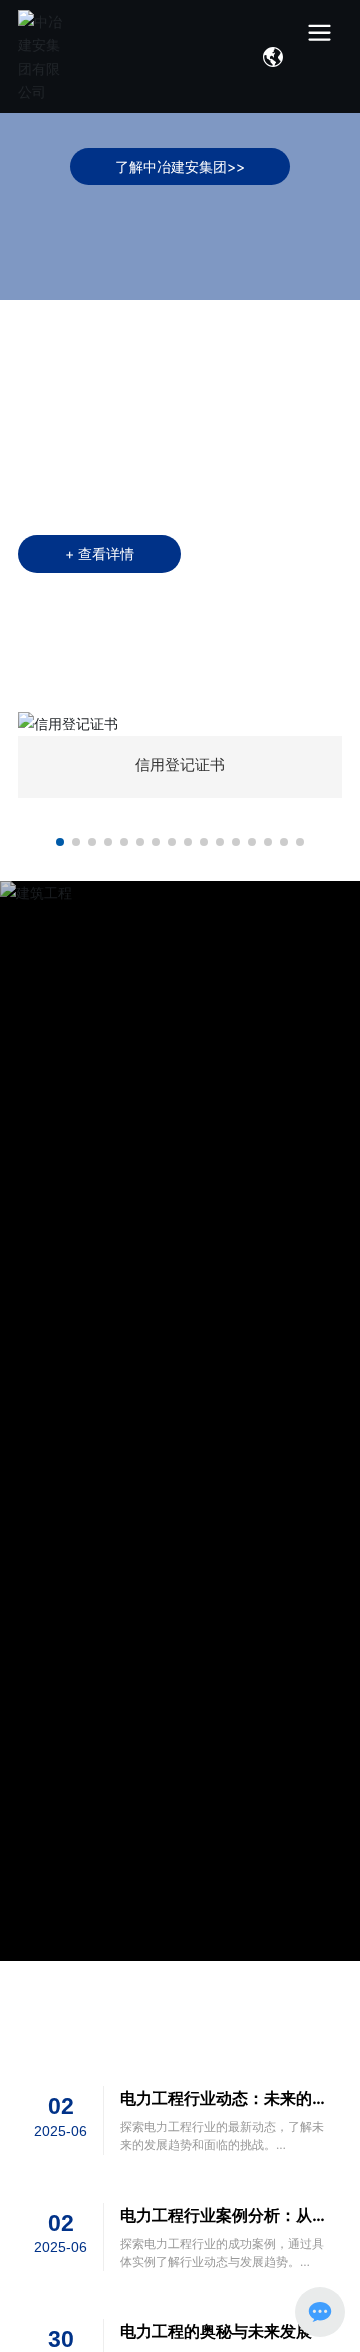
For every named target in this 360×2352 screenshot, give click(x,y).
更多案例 (324, 1421)
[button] (60, 842)
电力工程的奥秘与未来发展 (216, 2331)
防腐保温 (108, 1421)
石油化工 (36, 1421)
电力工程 (252, 1421)
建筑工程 (180, 1421)
